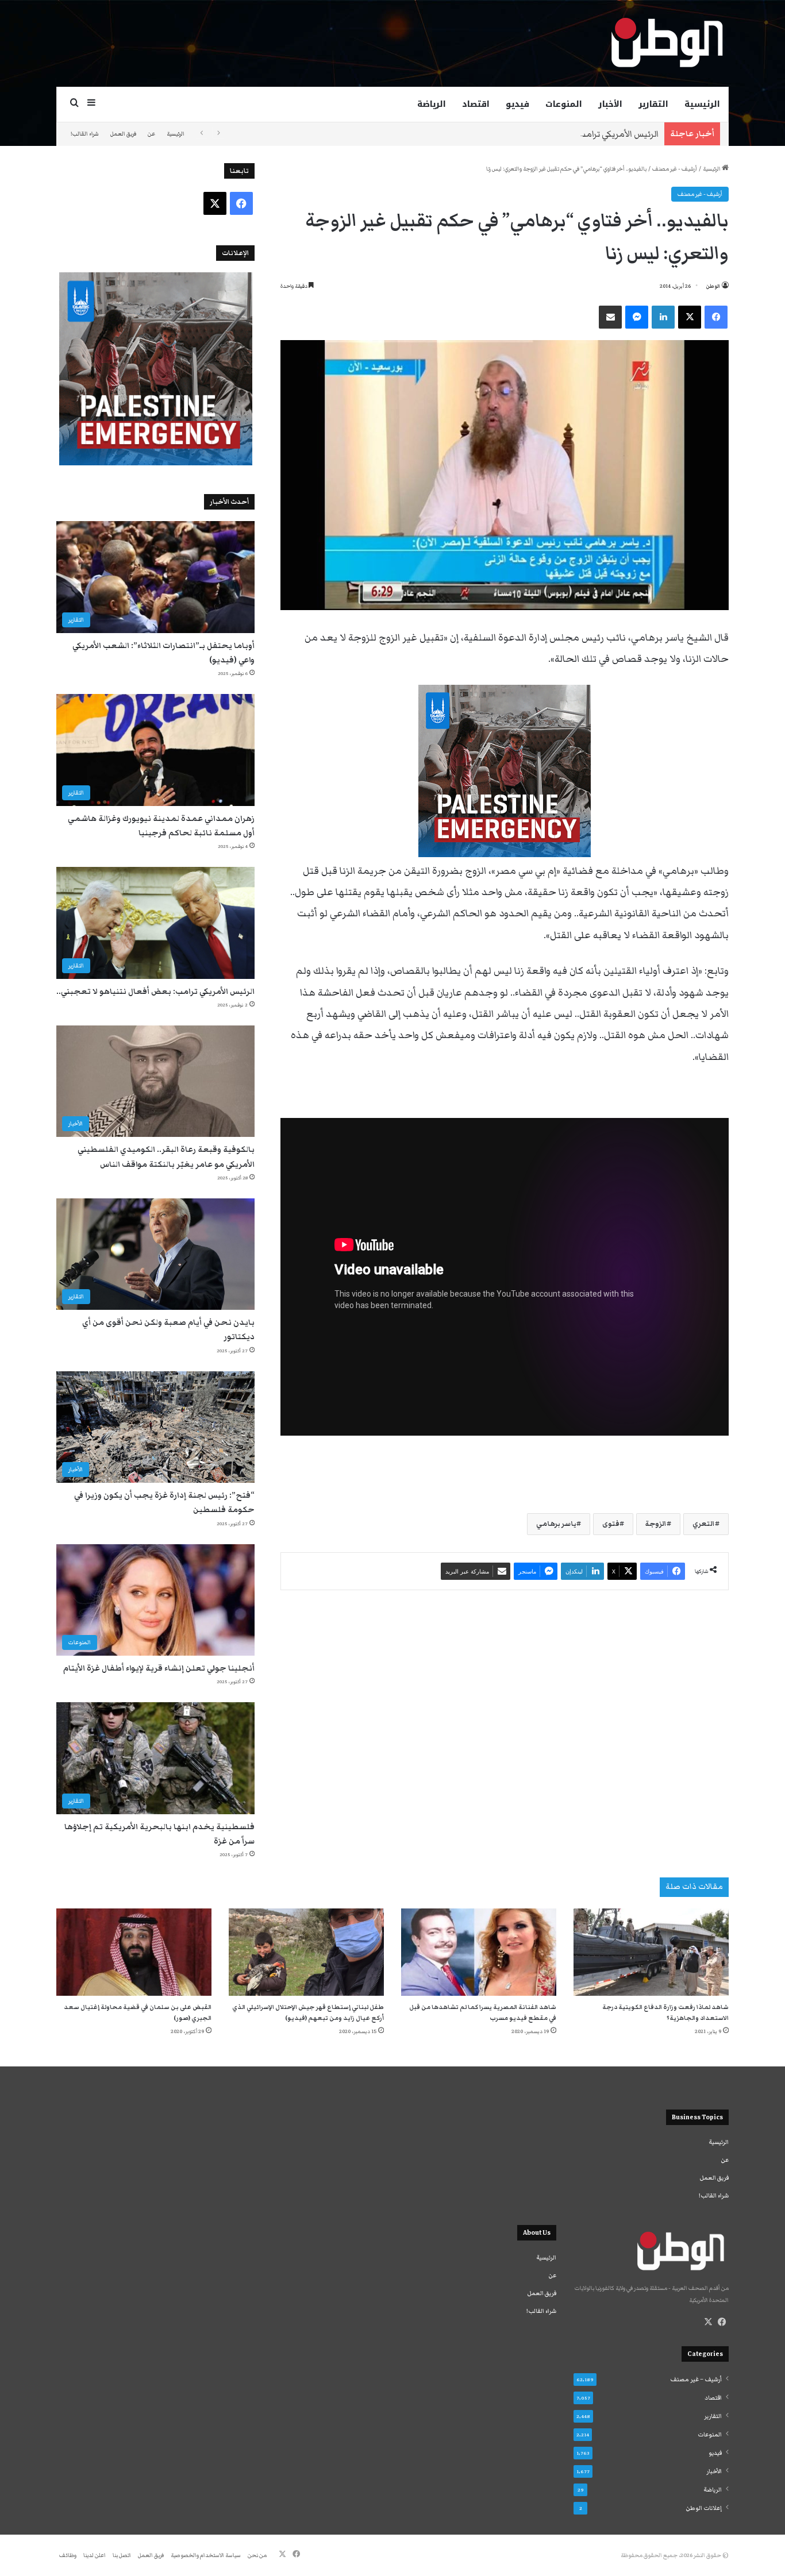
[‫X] (708, 2322)
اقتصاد (476, 104)
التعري (704, 1524)
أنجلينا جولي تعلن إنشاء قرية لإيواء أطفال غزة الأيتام (159, 1668)
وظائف (68, 2555)
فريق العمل (123, 134)
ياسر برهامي (556, 1524)
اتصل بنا (122, 2555)
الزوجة (656, 1524)
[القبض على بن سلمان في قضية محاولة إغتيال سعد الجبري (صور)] (134, 1952)
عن (151, 134)
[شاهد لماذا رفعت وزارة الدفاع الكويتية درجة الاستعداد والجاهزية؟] (651, 1952)
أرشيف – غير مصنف (696, 2380)
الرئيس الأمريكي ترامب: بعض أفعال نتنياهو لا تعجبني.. (556, 134)
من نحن (257, 2555)
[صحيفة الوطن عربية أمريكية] (666, 43)
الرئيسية (702, 104)
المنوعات (564, 104)
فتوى (611, 1524)
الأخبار (610, 104)
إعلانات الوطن (704, 2508)
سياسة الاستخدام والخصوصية (206, 2555)
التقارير (653, 104)
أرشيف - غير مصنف (675, 169)
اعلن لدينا (95, 2555)
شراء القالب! (85, 134)
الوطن (713, 286)
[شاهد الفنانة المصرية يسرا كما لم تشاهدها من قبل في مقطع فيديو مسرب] (479, 1952)
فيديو (517, 104)
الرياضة (432, 104)
